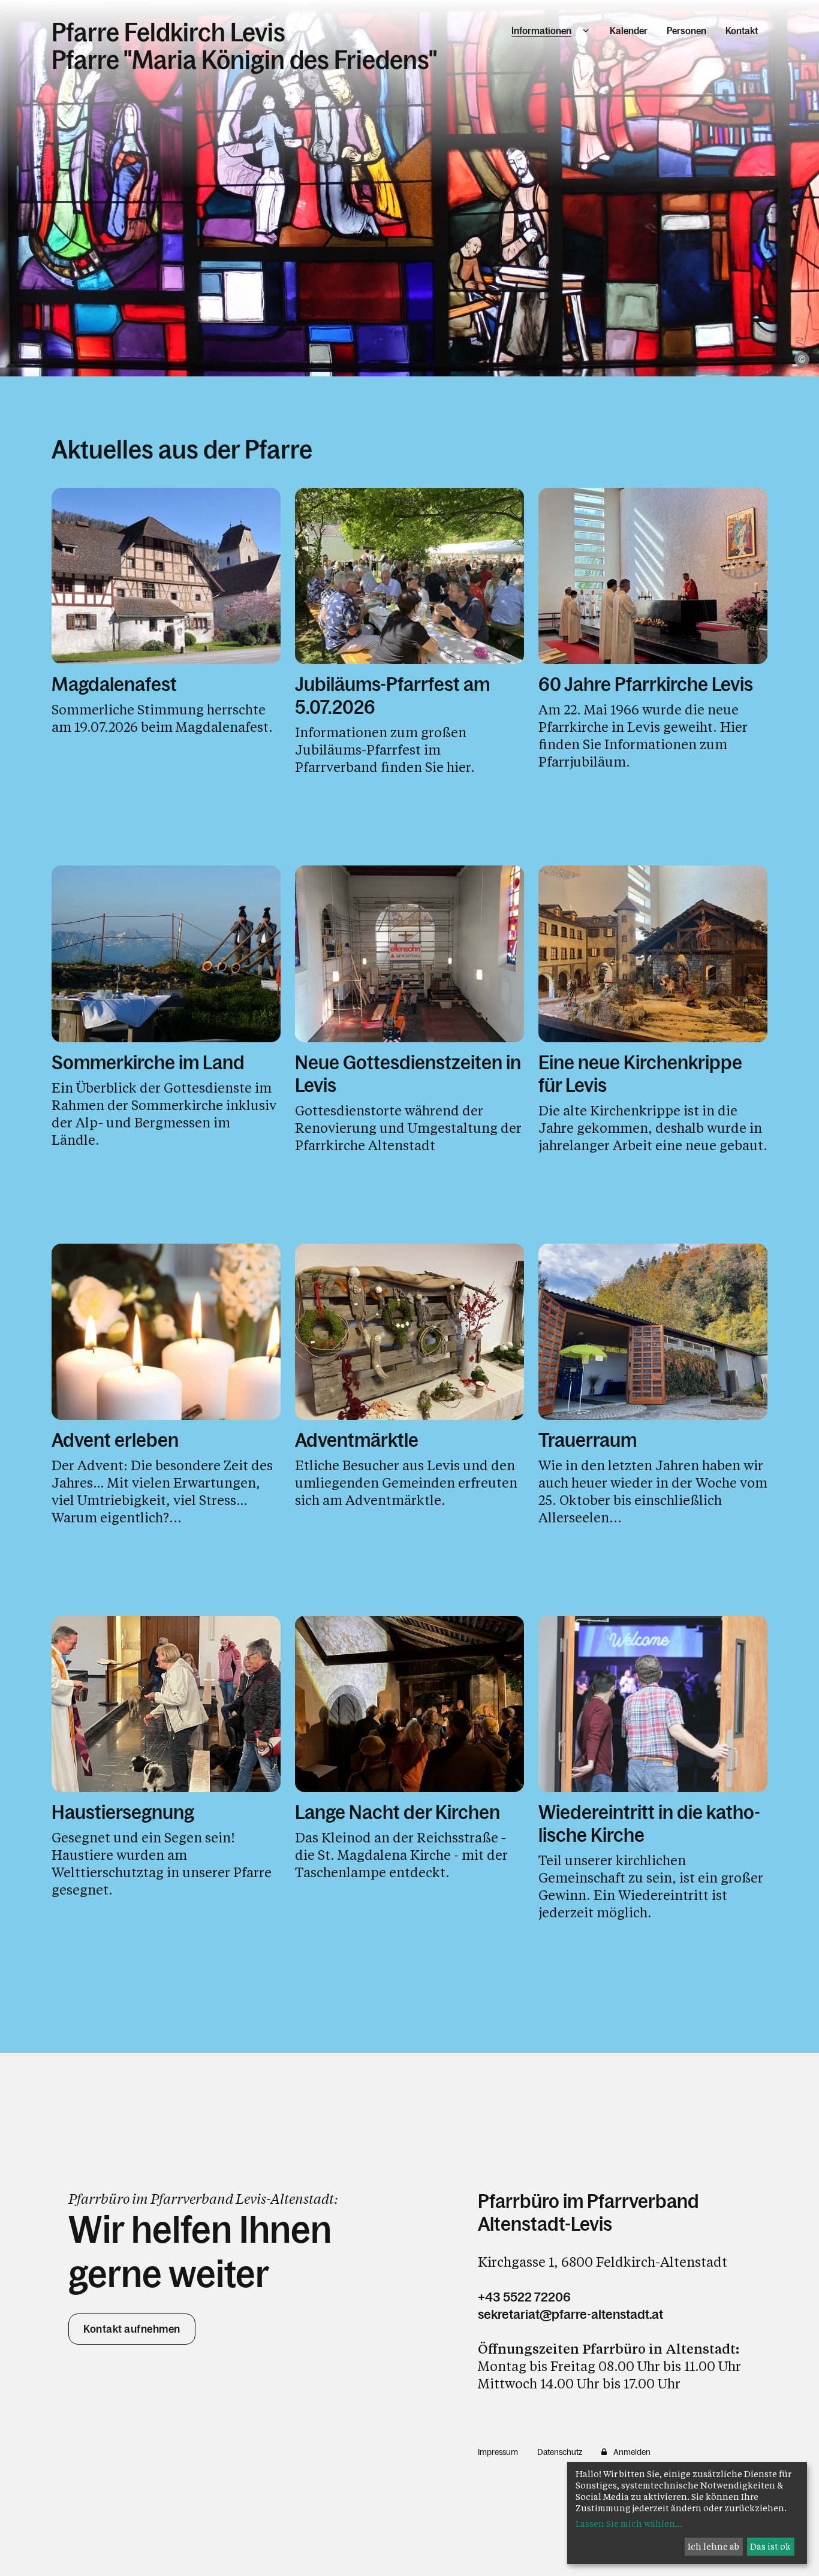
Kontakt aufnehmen (132, 2329)
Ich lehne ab (713, 2546)
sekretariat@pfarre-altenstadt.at (570, 2314)
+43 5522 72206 (524, 2297)
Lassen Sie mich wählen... (629, 2524)
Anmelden (632, 2452)
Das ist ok (770, 2546)
